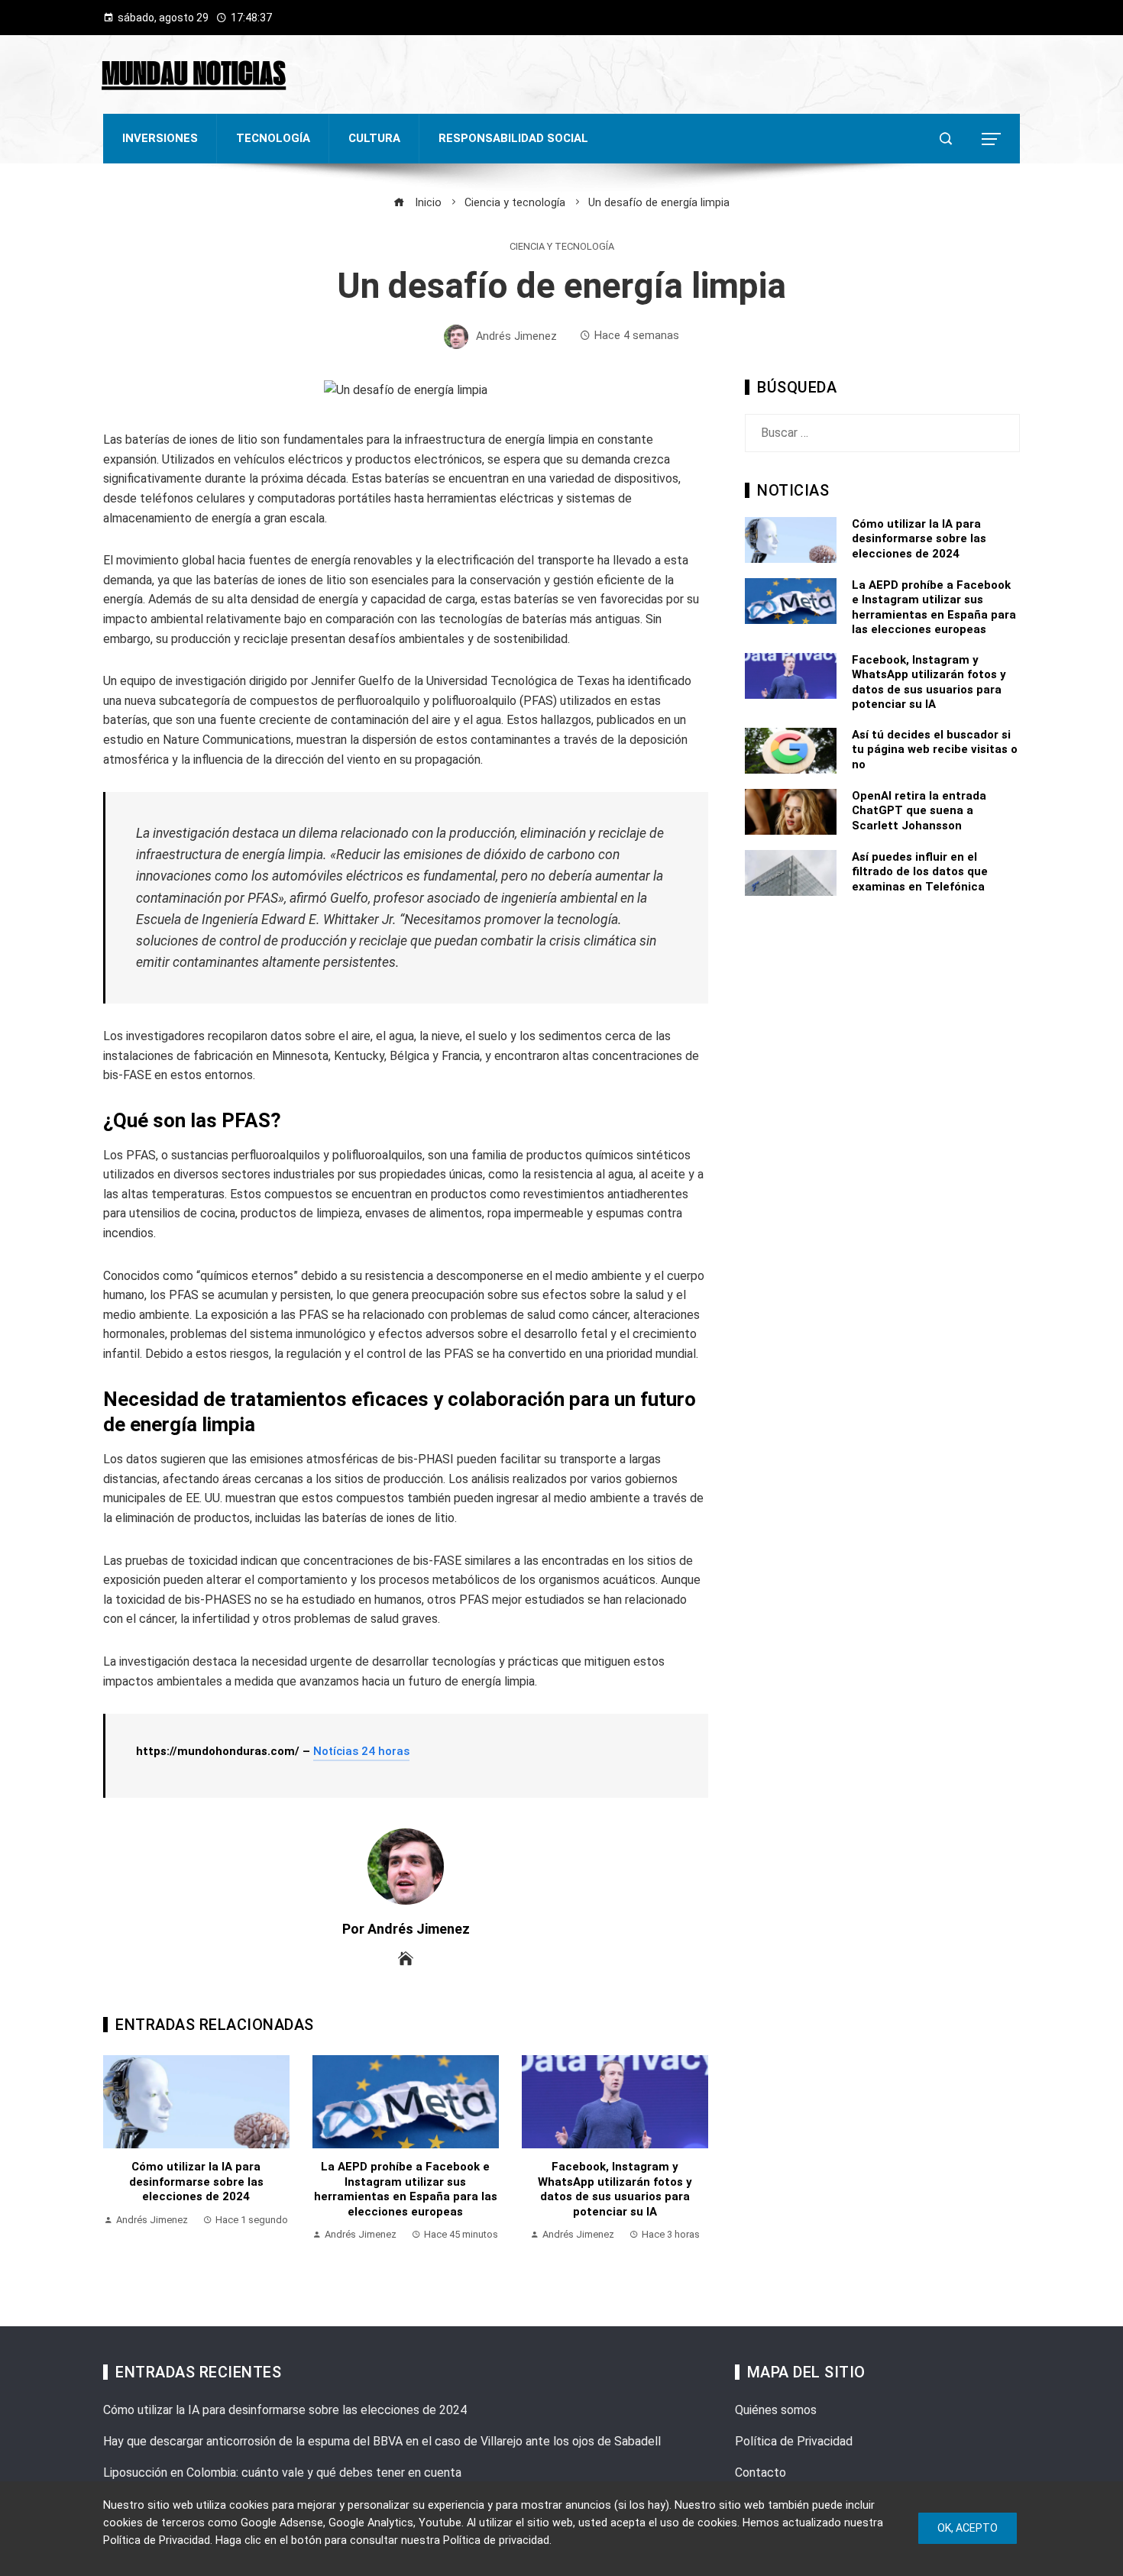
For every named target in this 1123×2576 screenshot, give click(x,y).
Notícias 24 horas (361, 1751)
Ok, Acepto (968, 2528)
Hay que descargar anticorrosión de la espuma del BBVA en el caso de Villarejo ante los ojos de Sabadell (382, 2441)
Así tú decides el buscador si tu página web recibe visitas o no (935, 750)
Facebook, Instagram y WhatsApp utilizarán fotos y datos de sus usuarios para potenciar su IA (615, 2189)
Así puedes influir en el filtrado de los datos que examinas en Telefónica (920, 872)
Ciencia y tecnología (562, 247)
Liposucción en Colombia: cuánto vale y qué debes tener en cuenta (282, 2473)
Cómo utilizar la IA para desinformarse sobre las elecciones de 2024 (196, 2182)
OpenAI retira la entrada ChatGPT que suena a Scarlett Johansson (919, 811)
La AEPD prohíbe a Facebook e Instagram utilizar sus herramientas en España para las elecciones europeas (406, 2189)
